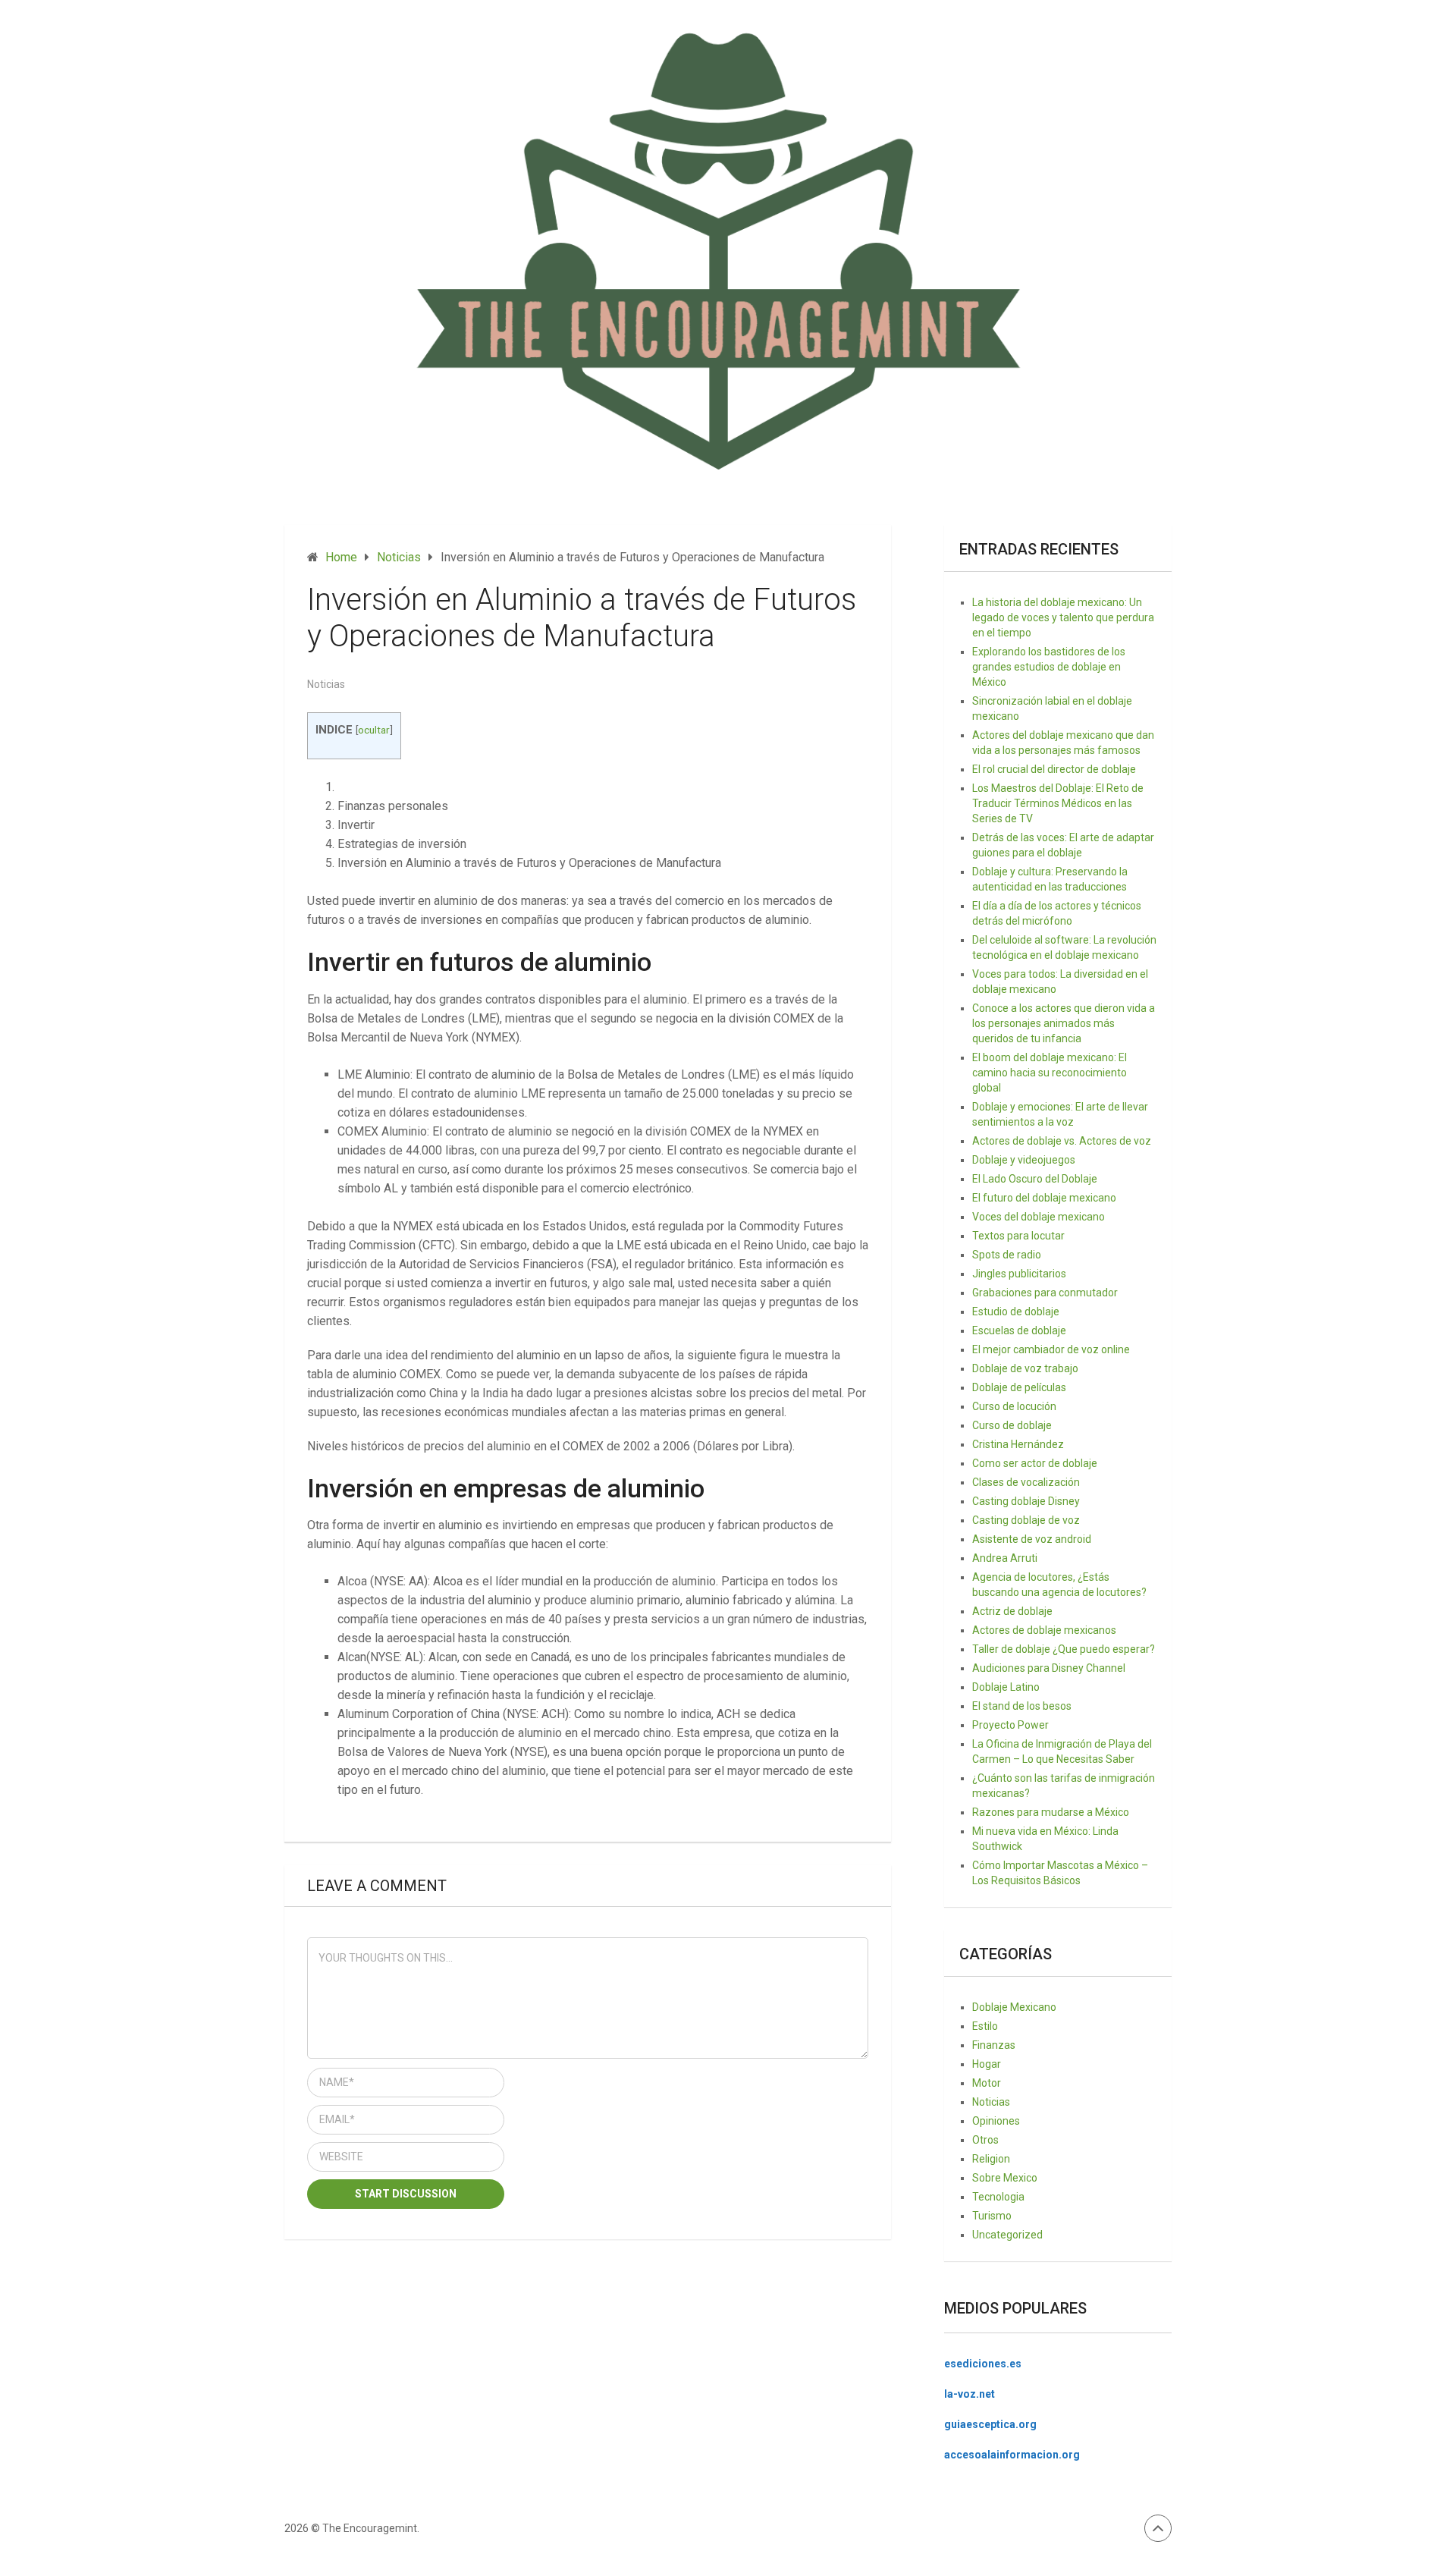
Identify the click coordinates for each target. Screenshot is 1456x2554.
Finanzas (994, 2045)
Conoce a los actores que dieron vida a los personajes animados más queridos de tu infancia (1064, 1023)
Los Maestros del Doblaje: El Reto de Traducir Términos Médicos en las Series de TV (1058, 803)
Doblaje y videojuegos (1024, 1160)
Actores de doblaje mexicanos (1044, 1630)
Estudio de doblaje (1016, 1312)
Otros (985, 2140)
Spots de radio (1007, 1255)
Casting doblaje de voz (1026, 1520)
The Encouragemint (370, 2528)
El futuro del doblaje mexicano (1044, 1198)
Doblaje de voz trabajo (1025, 1368)
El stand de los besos (1022, 1706)
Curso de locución (1014, 1406)
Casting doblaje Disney (1026, 1501)
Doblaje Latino (1006, 1687)
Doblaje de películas (1019, 1387)
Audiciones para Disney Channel (1049, 1668)
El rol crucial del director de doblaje (1054, 769)
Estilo (985, 2026)
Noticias (326, 684)
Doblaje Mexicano (1014, 2007)
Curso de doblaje (1012, 1425)
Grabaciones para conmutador (1045, 1293)
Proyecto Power (1010, 1725)
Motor (987, 2083)
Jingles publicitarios (1019, 1274)
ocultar (374, 730)
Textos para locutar (1018, 1236)
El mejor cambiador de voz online (1051, 1349)
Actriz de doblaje (1012, 1611)
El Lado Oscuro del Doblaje (1035, 1179)
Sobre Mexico (1005, 2178)
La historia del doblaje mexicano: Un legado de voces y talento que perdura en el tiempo (1063, 617)
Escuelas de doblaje (1019, 1330)
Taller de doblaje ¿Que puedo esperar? (1064, 1649)
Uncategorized (1007, 2235)
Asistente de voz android (1032, 1539)
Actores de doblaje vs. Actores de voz (1062, 1141)
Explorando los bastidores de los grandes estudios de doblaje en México (1049, 667)
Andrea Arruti (1005, 1558)
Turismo (992, 2216)
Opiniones (996, 2121)
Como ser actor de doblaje (1035, 1463)
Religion (991, 2159)
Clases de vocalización (1026, 1482)
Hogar (987, 2064)
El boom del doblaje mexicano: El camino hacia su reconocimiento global (1050, 1073)
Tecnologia (998, 2197)
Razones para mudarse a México (1051, 1812)
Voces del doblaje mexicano (1039, 1217)
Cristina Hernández (1018, 1444)
